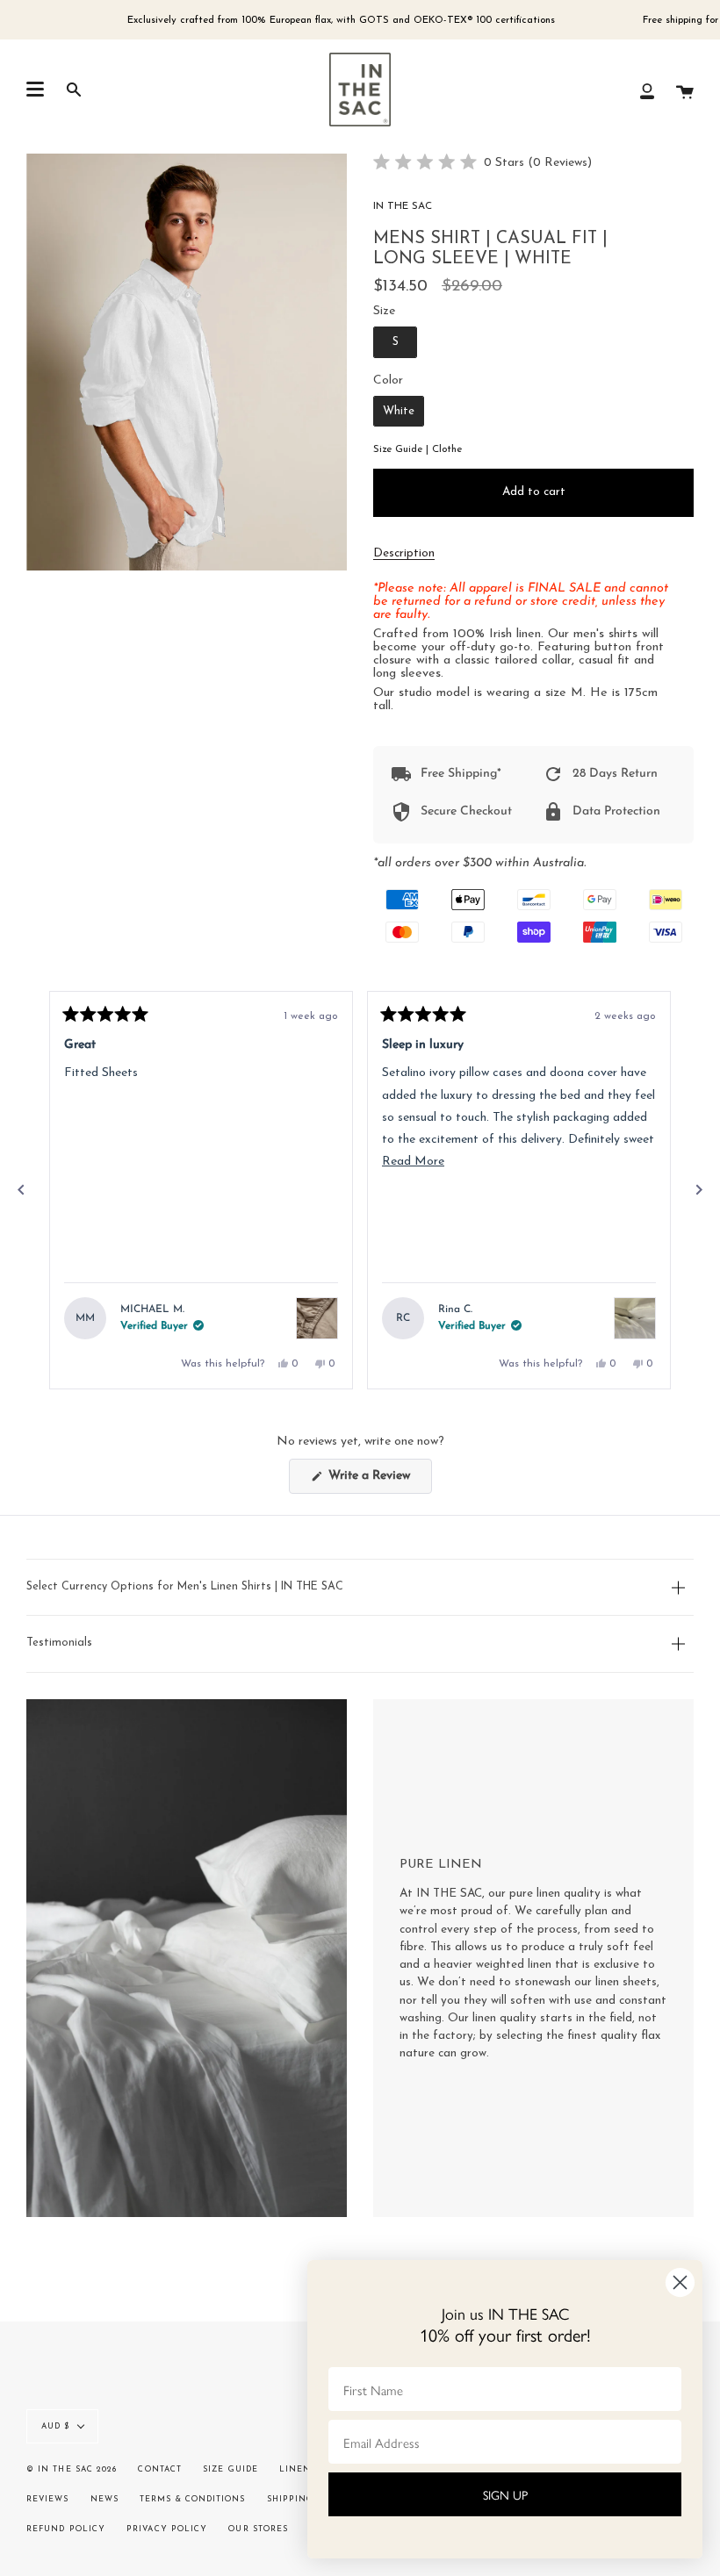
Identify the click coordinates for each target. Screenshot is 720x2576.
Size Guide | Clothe (418, 449)
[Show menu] (35, 90)
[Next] (699, 1190)
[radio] (395, 342)
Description (404, 553)
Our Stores (258, 2529)
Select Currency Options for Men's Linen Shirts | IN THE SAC (185, 1587)
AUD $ (55, 2426)
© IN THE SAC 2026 (72, 2469)
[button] (482, 164)
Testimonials (59, 1643)
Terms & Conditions (192, 2499)
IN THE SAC (403, 206)
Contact (160, 2469)
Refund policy (66, 2529)
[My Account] (647, 90)
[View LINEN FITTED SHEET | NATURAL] (317, 1318)
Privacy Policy (167, 2529)
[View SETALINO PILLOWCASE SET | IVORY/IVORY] (635, 1318)
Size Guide (230, 2469)
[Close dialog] (680, 2282)
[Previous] (21, 1190)
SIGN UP (505, 2494)
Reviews (48, 2499)
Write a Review (378, 1481)
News (104, 2499)
